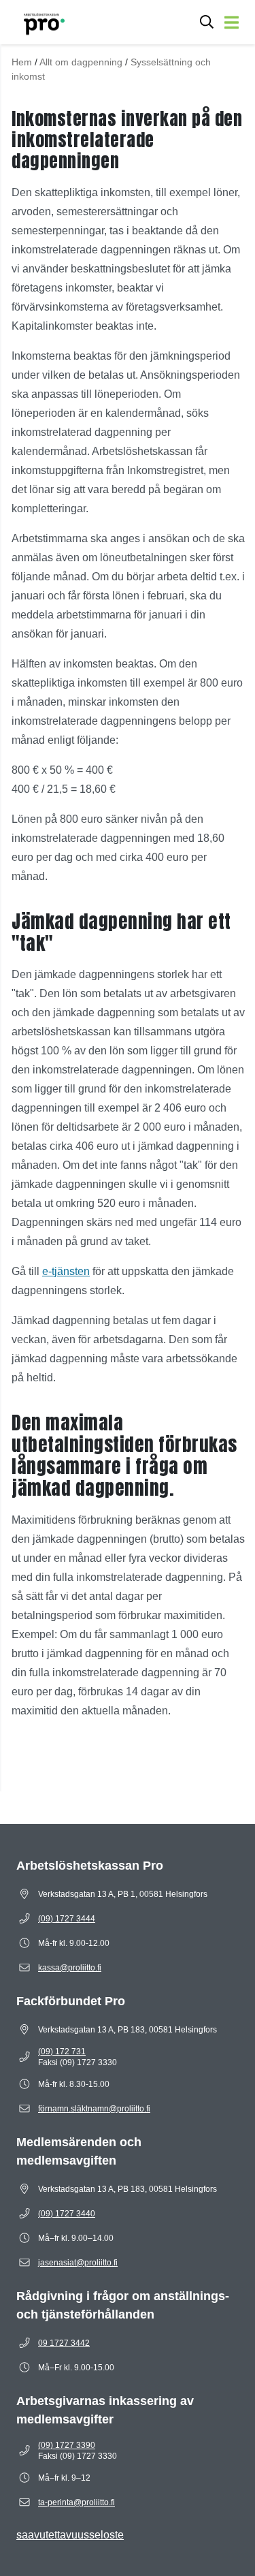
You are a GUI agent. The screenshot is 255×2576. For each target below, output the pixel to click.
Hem (22, 62)
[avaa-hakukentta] (207, 22)
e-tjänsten (66, 1271)
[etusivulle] (38, 22)
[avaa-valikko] (232, 22)
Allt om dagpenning (81, 62)
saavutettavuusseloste (70, 2535)
